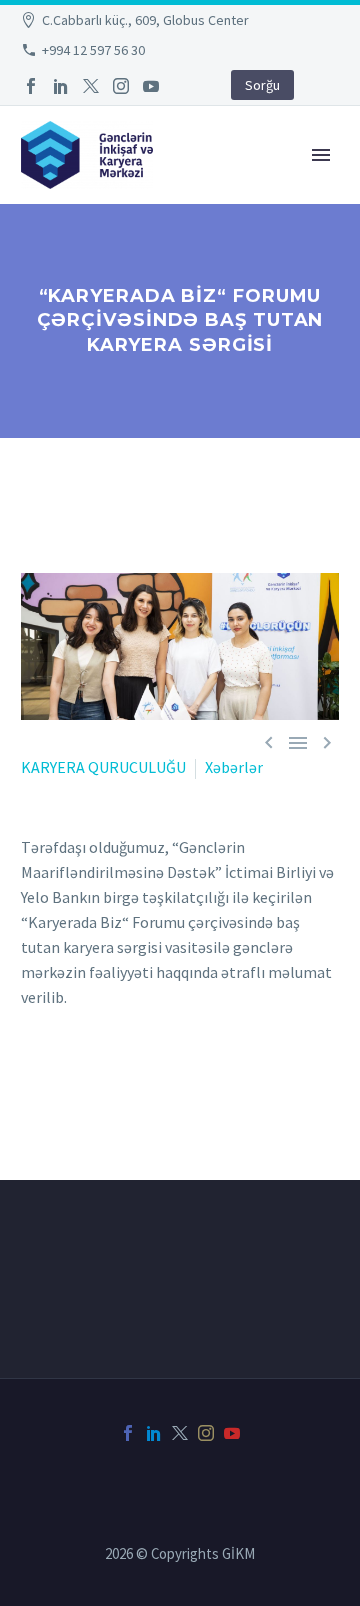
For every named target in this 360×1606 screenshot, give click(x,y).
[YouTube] (151, 86)
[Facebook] (31, 86)
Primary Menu (321, 155)
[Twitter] (91, 86)
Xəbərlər (234, 767)
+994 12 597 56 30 (93, 50)
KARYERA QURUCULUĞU (103, 767)
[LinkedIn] (61, 86)
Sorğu (262, 85)
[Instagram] (121, 86)
